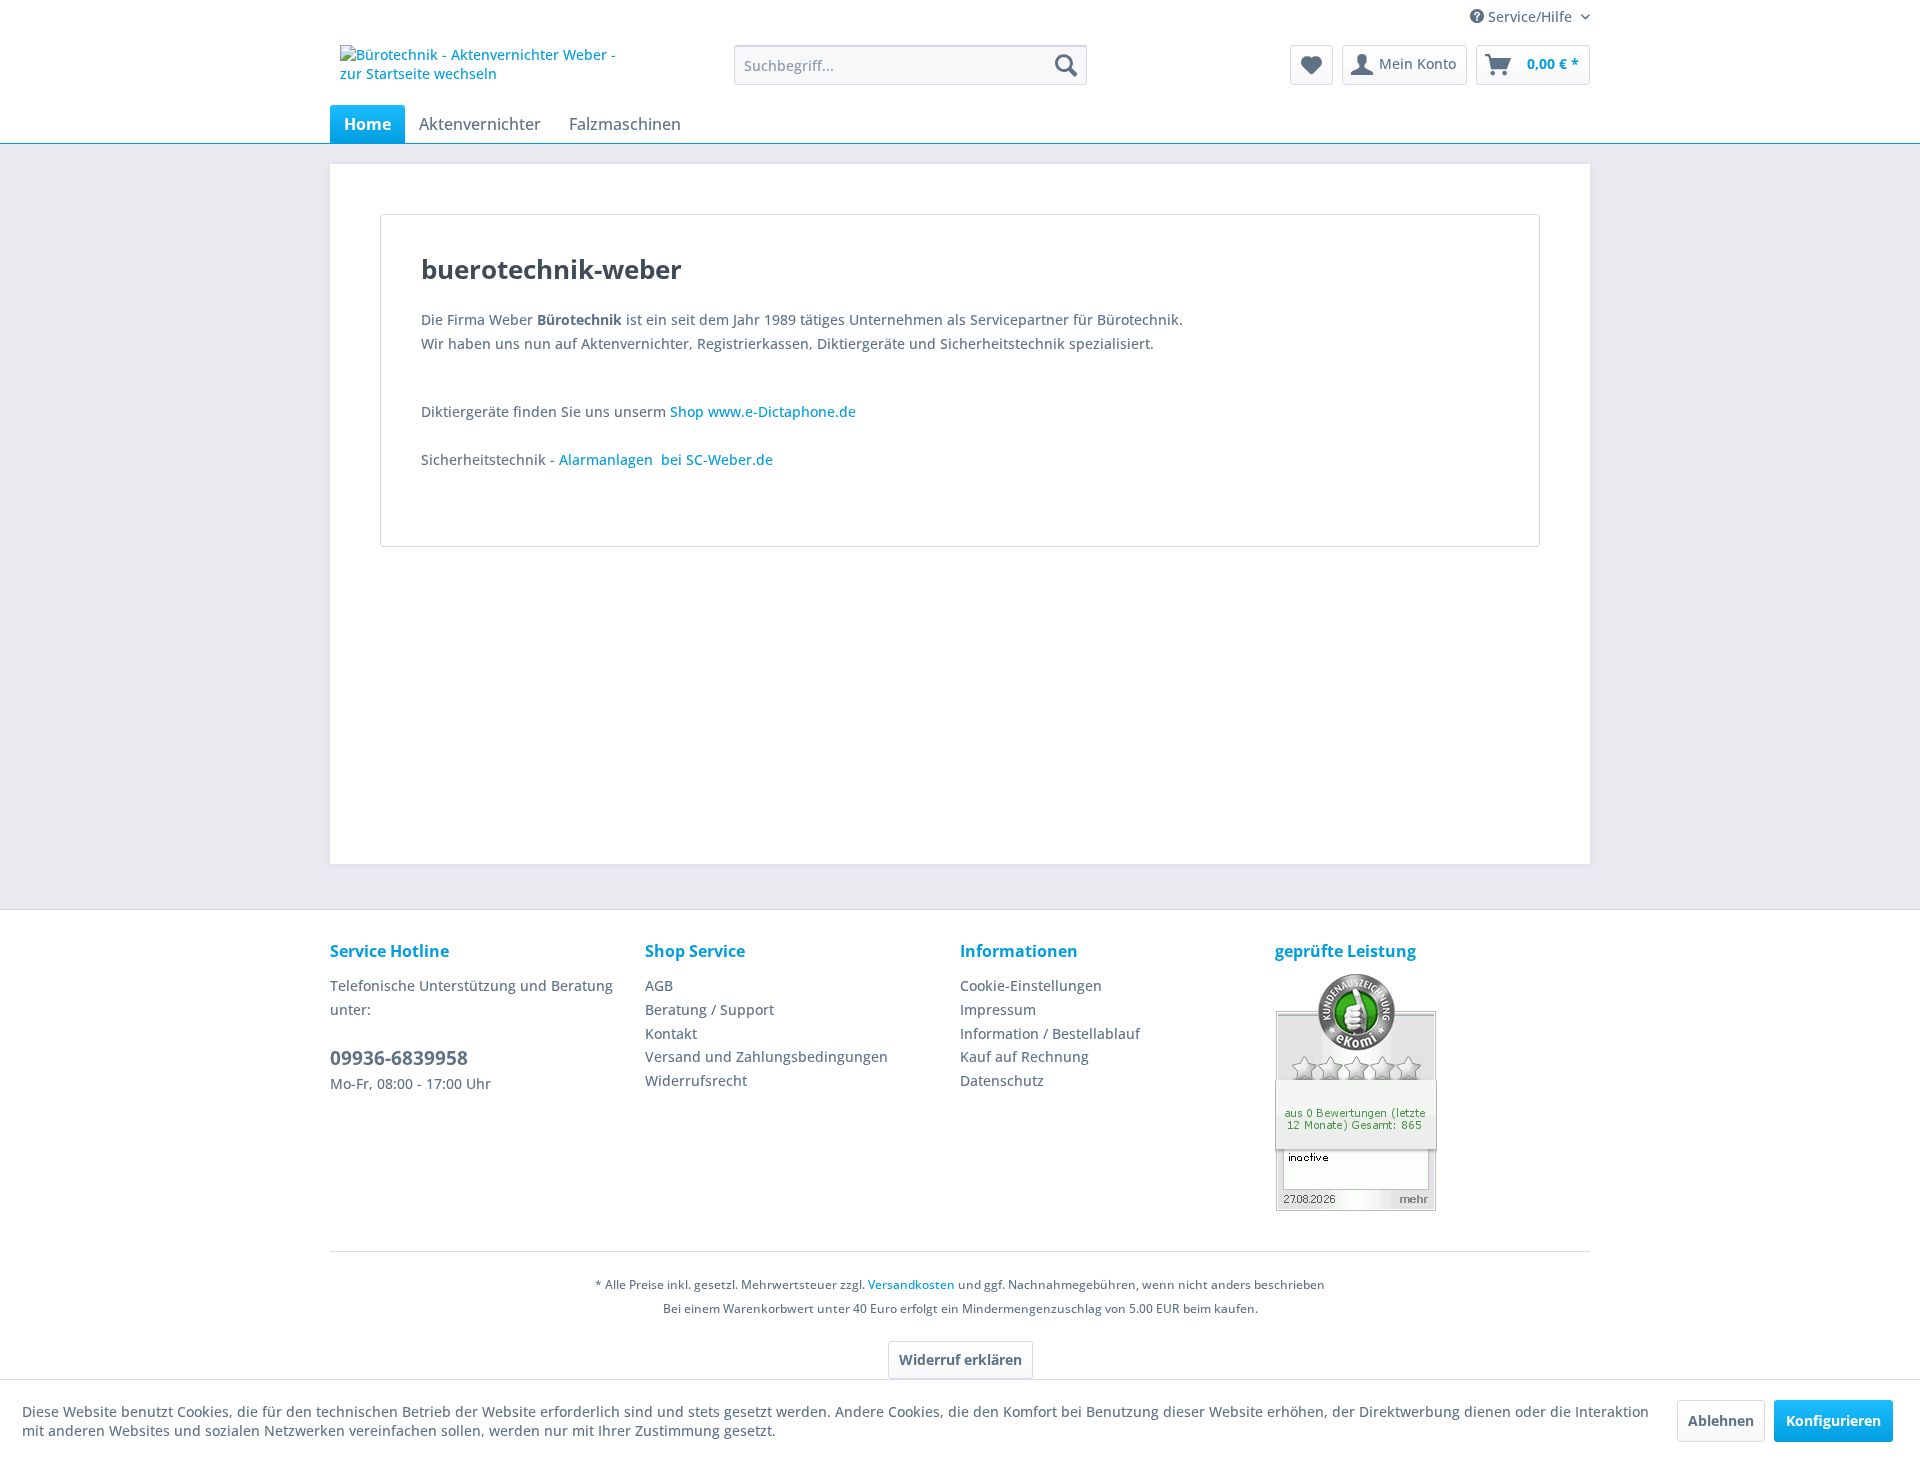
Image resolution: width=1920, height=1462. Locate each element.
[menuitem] (910, 65)
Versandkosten (911, 1284)
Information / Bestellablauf (1050, 1033)
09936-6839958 (399, 1058)
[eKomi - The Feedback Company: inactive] (1432, 1092)
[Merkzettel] (1311, 65)
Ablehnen (1721, 1420)
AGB (659, 985)
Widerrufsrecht (696, 1080)
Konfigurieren (1833, 1420)
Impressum (998, 1009)
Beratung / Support (709, 1009)
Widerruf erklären (960, 1359)
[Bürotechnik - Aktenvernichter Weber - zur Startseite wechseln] (491, 70)
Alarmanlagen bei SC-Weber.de (666, 459)
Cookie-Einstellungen (1031, 985)
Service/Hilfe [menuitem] (1530, 16)
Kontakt (671, 1033)
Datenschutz (1002, 1080)
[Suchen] (1066, 65)
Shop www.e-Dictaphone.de (763, 411)
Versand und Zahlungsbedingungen (766, 1056)
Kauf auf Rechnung (1024, 1056)
